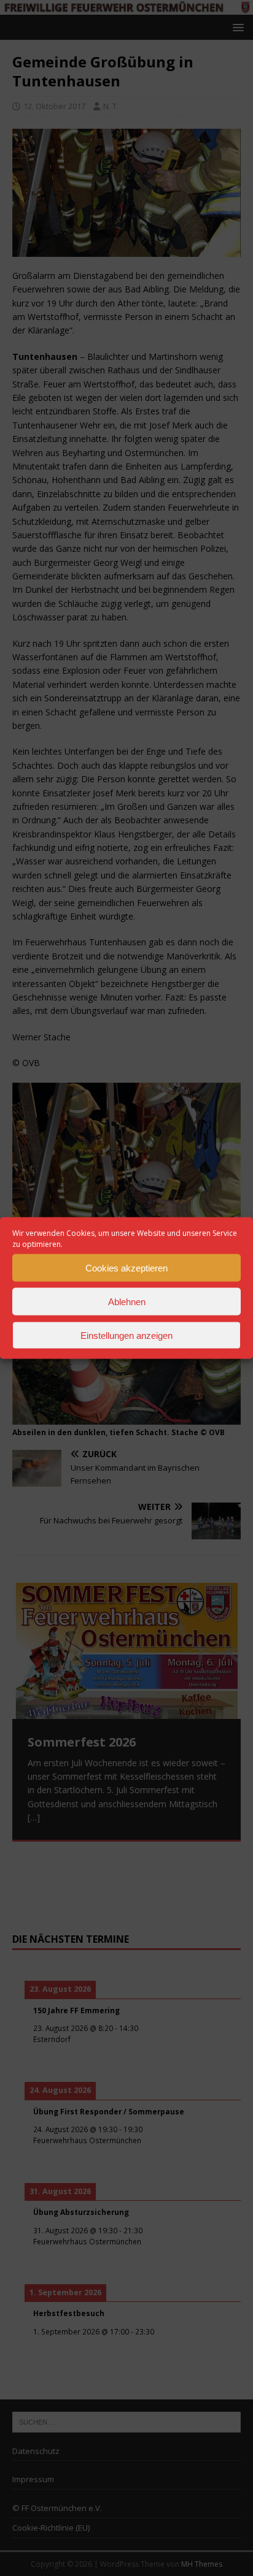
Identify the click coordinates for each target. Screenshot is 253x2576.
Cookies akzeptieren (126, 1267)
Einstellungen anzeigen (126, 1335)
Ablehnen (127, 1301)
